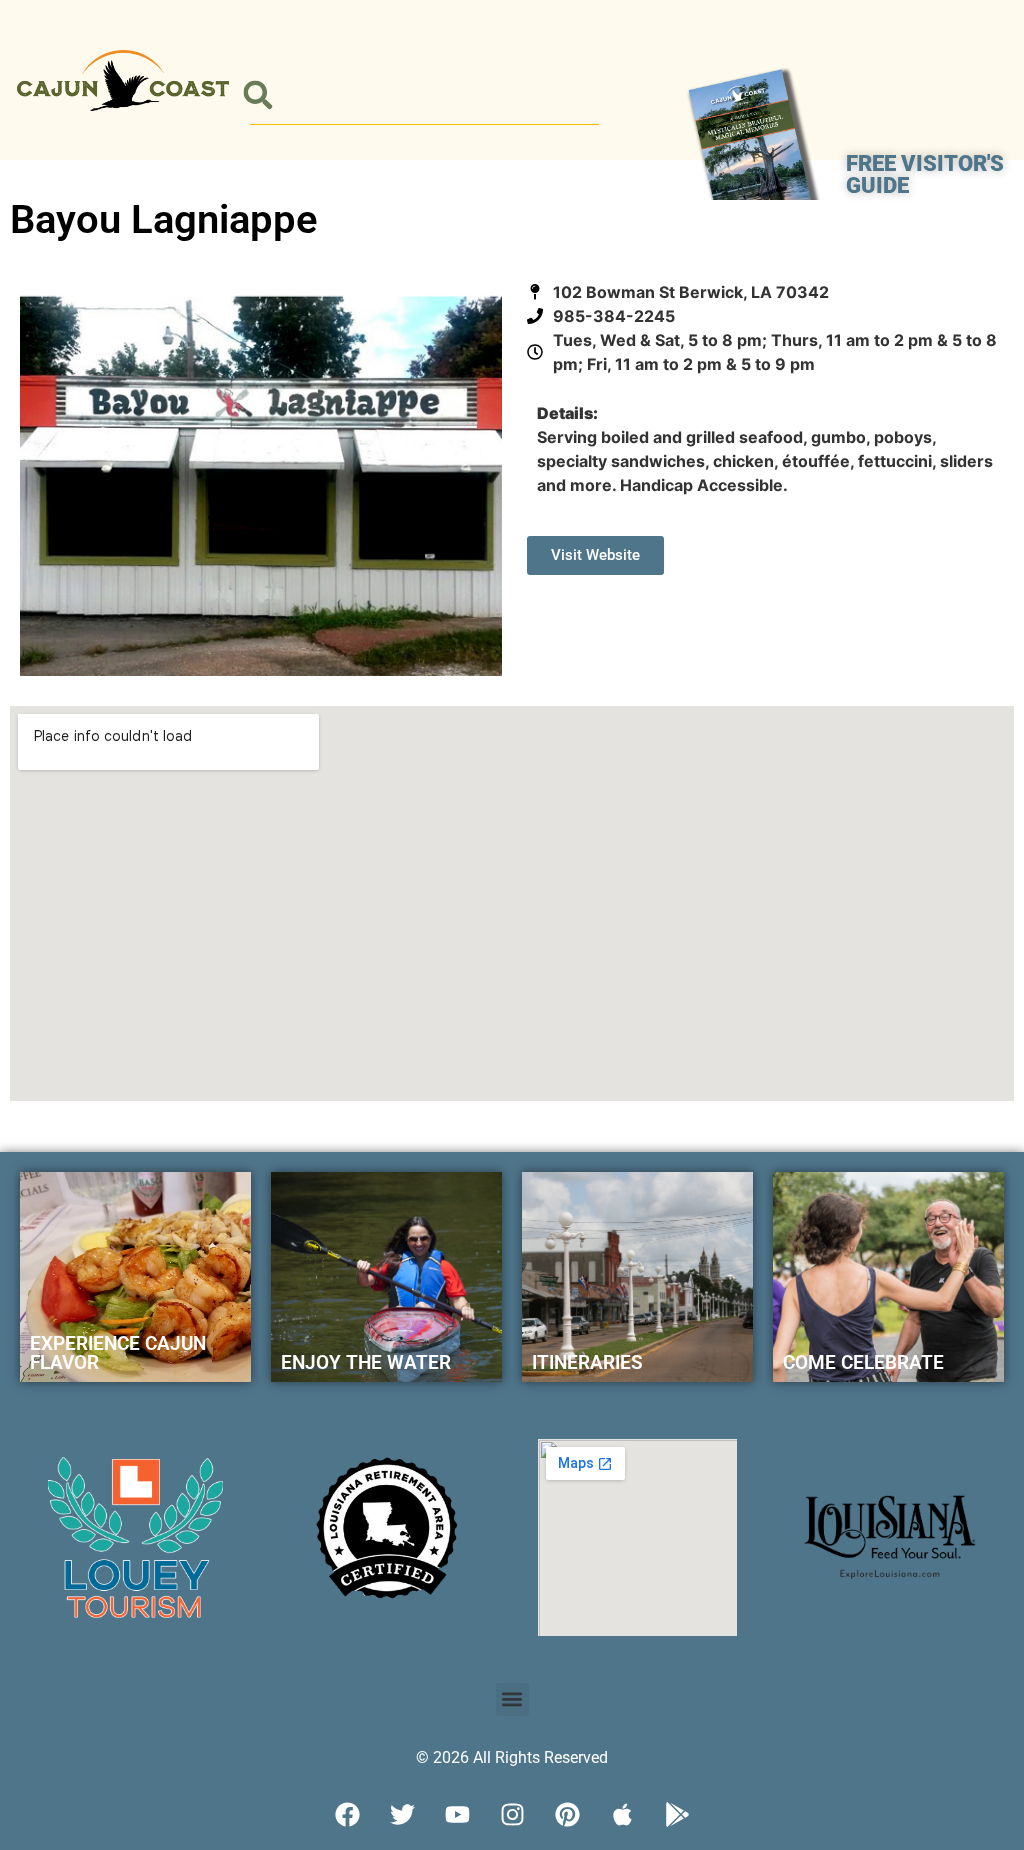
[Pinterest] (567, 1815)
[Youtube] (457, 1815)
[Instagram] (512, 1815)
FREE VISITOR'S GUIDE (925, 174)
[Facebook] (347, 1815)
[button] (257, 95)
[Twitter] (402, 1815)
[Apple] (622, 1815)
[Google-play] (677, 1815)
